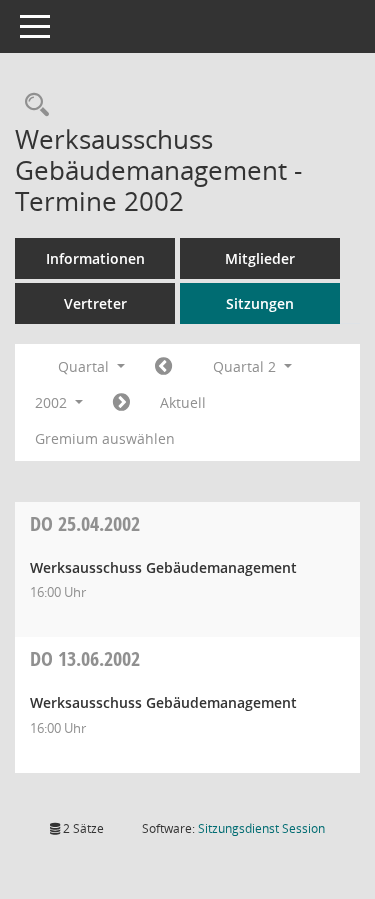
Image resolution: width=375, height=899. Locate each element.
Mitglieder (260, 258)
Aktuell (183, 402)
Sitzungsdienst (261, 828)
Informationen (95, 258)
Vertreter (95, 303)
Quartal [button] (85, 366)
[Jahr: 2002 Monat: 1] (163, 367)
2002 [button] (53, 402)
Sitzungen (260, 303)
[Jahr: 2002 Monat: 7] (121, 403)
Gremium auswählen (105, 438)
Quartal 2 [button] (246, 366)
